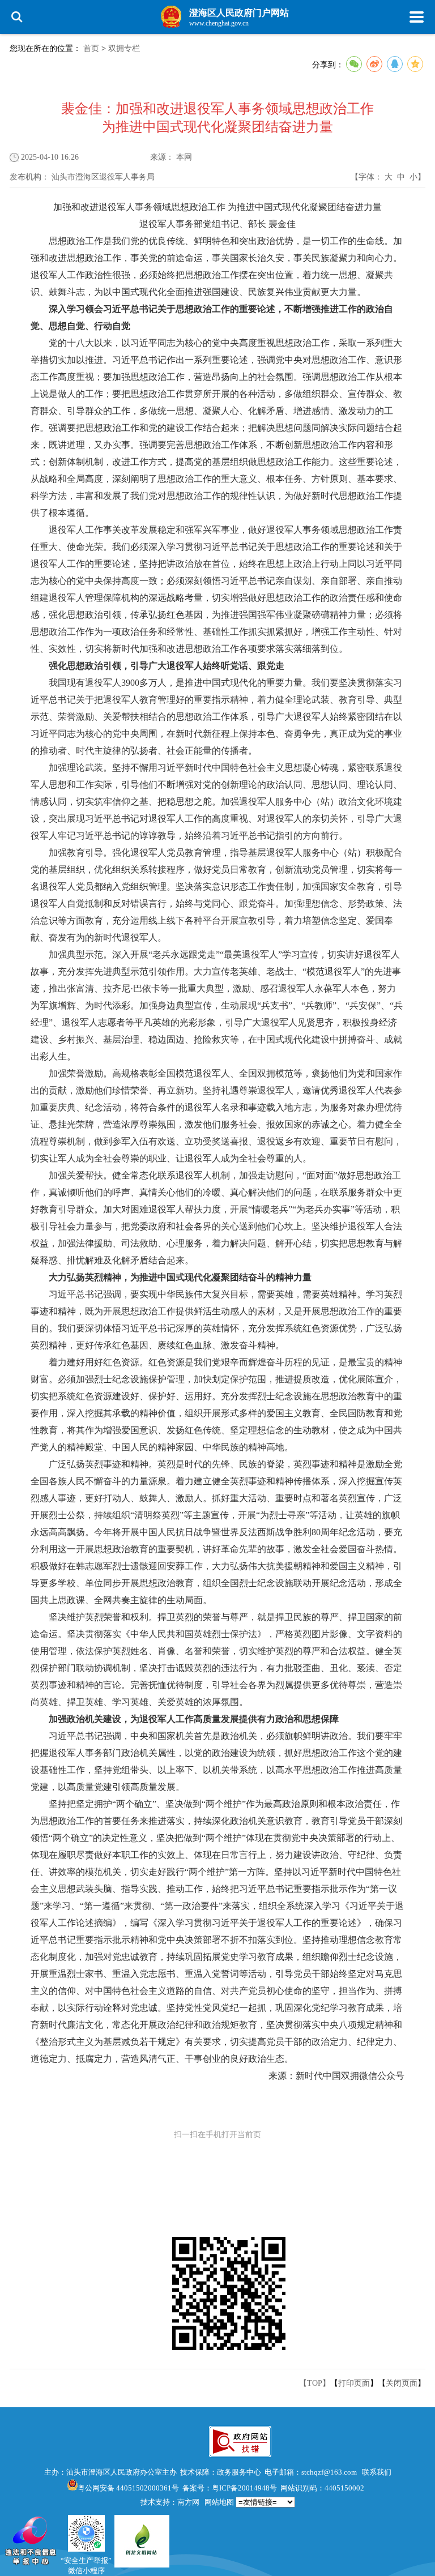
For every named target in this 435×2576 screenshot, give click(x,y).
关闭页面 (402, 2383)
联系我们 (377, 2472)
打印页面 (354, 2383)
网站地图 (219, 2502)
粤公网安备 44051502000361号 (128, 2488)
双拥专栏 (124, 48)
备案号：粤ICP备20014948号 (230, 2488)
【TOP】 (315, 2383)
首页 (91, 48)
